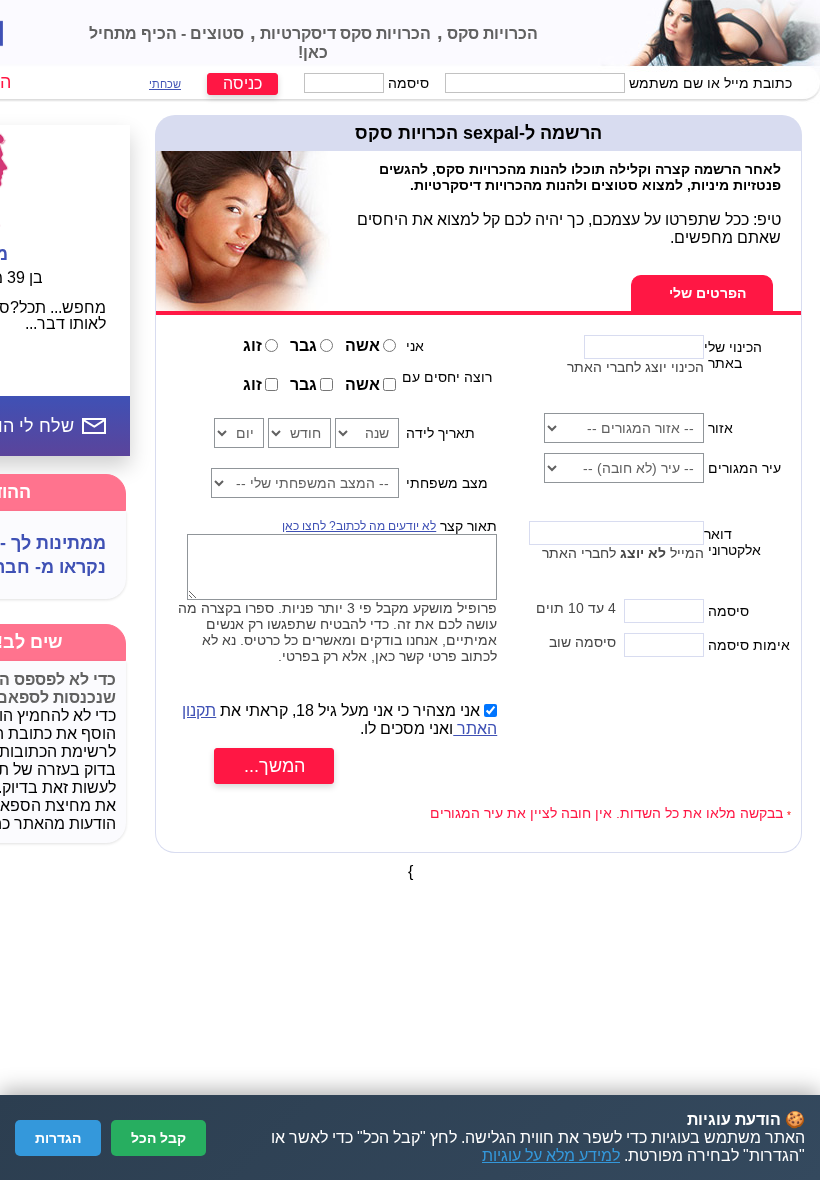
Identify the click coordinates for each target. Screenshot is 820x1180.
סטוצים (215, 33)
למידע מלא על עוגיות (551, 1155)
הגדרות (58, 1138)
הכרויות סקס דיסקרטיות (343, 33)
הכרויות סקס (490, 33)
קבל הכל (158, 1138)
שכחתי (165, 84)
